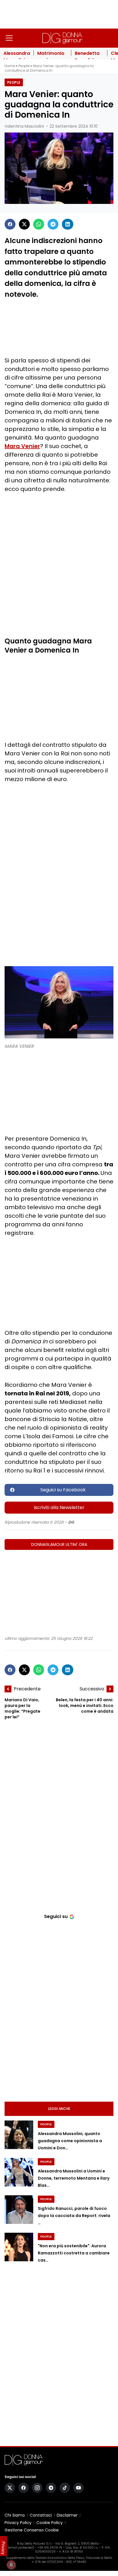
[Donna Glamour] (62, 38)
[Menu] (9, 38)
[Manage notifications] (11, 2565)
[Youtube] (78, 2488)
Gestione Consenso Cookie (32, 2530)
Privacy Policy (18, 2523)
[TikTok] (65, 2488)
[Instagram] (37, 2488)
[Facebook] (10, 224)
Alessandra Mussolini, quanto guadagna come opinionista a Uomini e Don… (70, 2141)
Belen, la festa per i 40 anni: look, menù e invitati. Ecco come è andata (85, 1706)
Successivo (92, 1689)
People (24, 66)
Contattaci (41, 2515)
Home (10, 66)
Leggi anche (59, 2109)
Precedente (27, 1689)
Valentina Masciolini (24, 126)
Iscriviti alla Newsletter (59, 1507)
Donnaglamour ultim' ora (59, 1544)
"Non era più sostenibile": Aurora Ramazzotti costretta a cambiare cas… (74, 2253)
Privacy (3, 2548)
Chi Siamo (15, 2515)
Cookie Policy (50, 2523)
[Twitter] (24, 224)
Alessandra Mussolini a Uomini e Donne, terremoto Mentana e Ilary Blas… (74, 2178)
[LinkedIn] (68, 224)
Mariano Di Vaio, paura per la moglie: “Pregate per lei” (22, 1708)
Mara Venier (22, 446)
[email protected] (21, 2548)
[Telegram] (53, 224)
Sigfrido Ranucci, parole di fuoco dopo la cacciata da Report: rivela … (74, 2216)
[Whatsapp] (39, 224)
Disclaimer (67, 2515)
